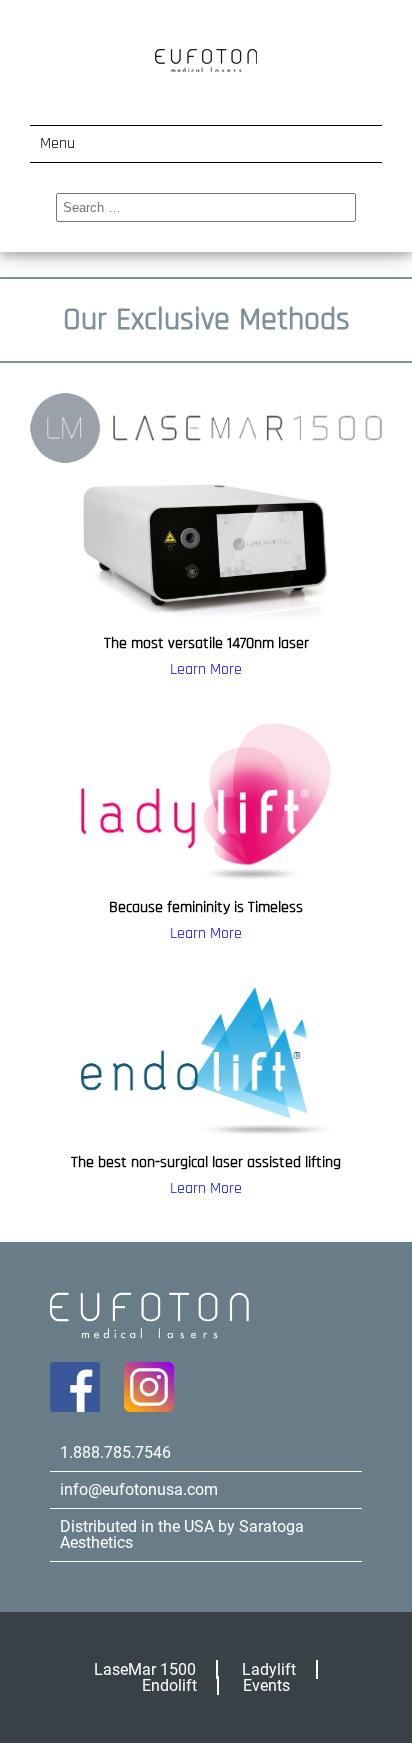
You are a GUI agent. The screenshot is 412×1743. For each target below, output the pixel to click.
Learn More (206, 669)
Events (266, 1685)
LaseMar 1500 (145, 1669)
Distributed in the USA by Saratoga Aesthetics (182, 1534)
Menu (57, 143)
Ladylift (269, 1669)
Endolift (169, 1685)
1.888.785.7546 (115, 1452)
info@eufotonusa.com (139, 1489)
